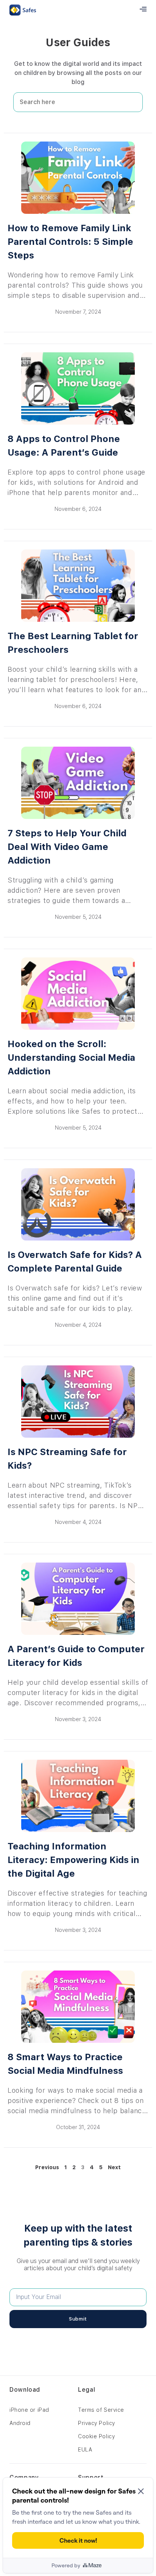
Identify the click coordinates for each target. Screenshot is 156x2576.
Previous (47, 2167)
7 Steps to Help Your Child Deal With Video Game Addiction (67, 847)
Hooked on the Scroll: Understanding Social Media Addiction (71, 1058)
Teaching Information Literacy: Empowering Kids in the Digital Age (73, 1860)
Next (114, 2167)
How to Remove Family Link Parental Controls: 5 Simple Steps (70, 242)
